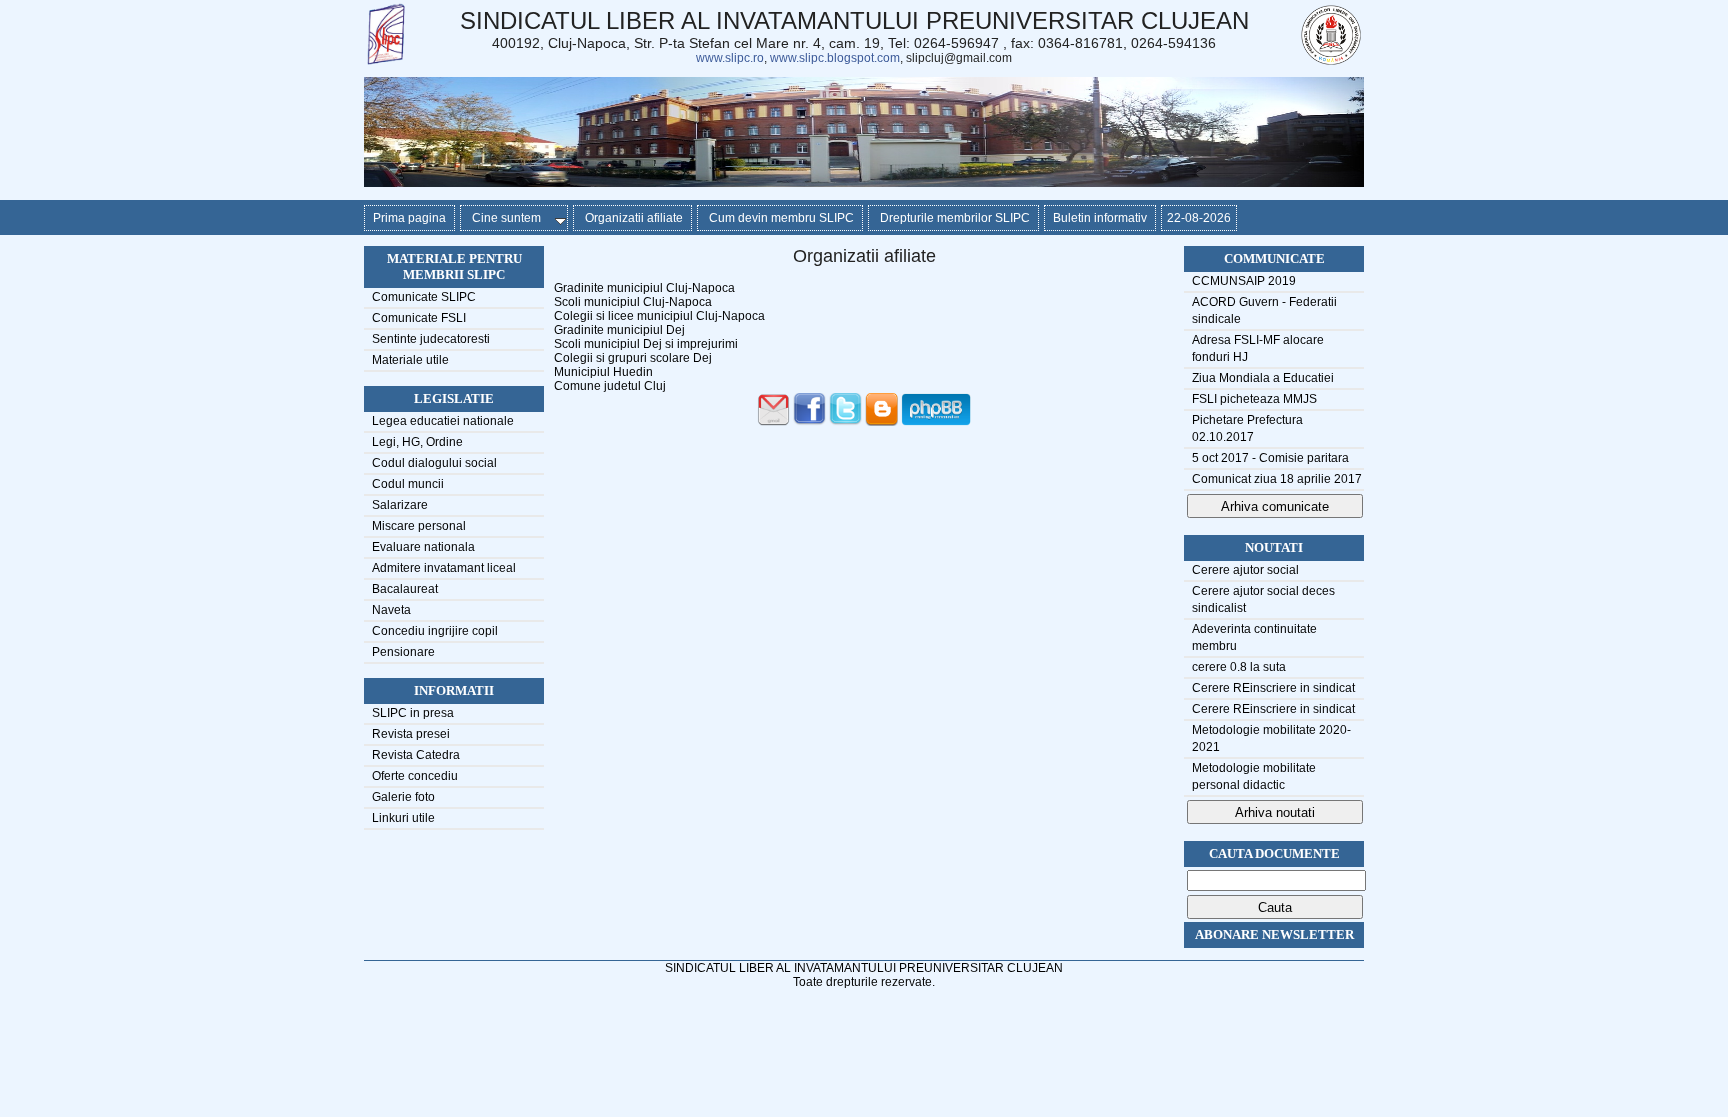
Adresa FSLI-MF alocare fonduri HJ (1258, 348)
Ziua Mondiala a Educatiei (1263, 378)
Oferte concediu (415, 776)
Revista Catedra (416, 755)
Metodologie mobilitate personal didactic (1254, 776)
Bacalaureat (405, 589)
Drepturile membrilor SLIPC (953, 218)
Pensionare (403, 652)
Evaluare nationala (423, 547)
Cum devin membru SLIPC (780, 218)
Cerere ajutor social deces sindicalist (1263, 599)
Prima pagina (409, 218)
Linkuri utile (403, 818)
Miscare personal (419, 526)
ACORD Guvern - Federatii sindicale (1264, 310)
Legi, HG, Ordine (417, 442)
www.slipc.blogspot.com (835, 58)
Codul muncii (408, 484)
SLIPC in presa (413, 713)
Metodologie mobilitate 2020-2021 (1271, 738)
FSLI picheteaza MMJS (1254, 399)
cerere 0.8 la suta (1239, 667)
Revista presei (411, 734)
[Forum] (936, 422)
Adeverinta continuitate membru (1254, 637)
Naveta (391, 610)
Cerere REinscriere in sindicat (1273, 688)
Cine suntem (505, 218)
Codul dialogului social (434, 463)
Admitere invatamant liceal (444, 568)
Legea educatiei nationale (443, 421)
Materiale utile (410, 360)
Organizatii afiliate (632, 218)
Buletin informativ (1100, 218)
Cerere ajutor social (1245, 570)
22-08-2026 (1199, 218)
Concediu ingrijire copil (435, 631)
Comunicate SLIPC (424, 297)
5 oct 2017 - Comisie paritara (1270, 458)
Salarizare (400, 505)
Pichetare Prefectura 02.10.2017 (1247, 428)
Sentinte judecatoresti (431, 339)
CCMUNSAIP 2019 (1244, 281)
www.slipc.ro (730, 58)
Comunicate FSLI (419, 318)
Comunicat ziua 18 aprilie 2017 (1277, 479)
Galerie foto (403, 797)
